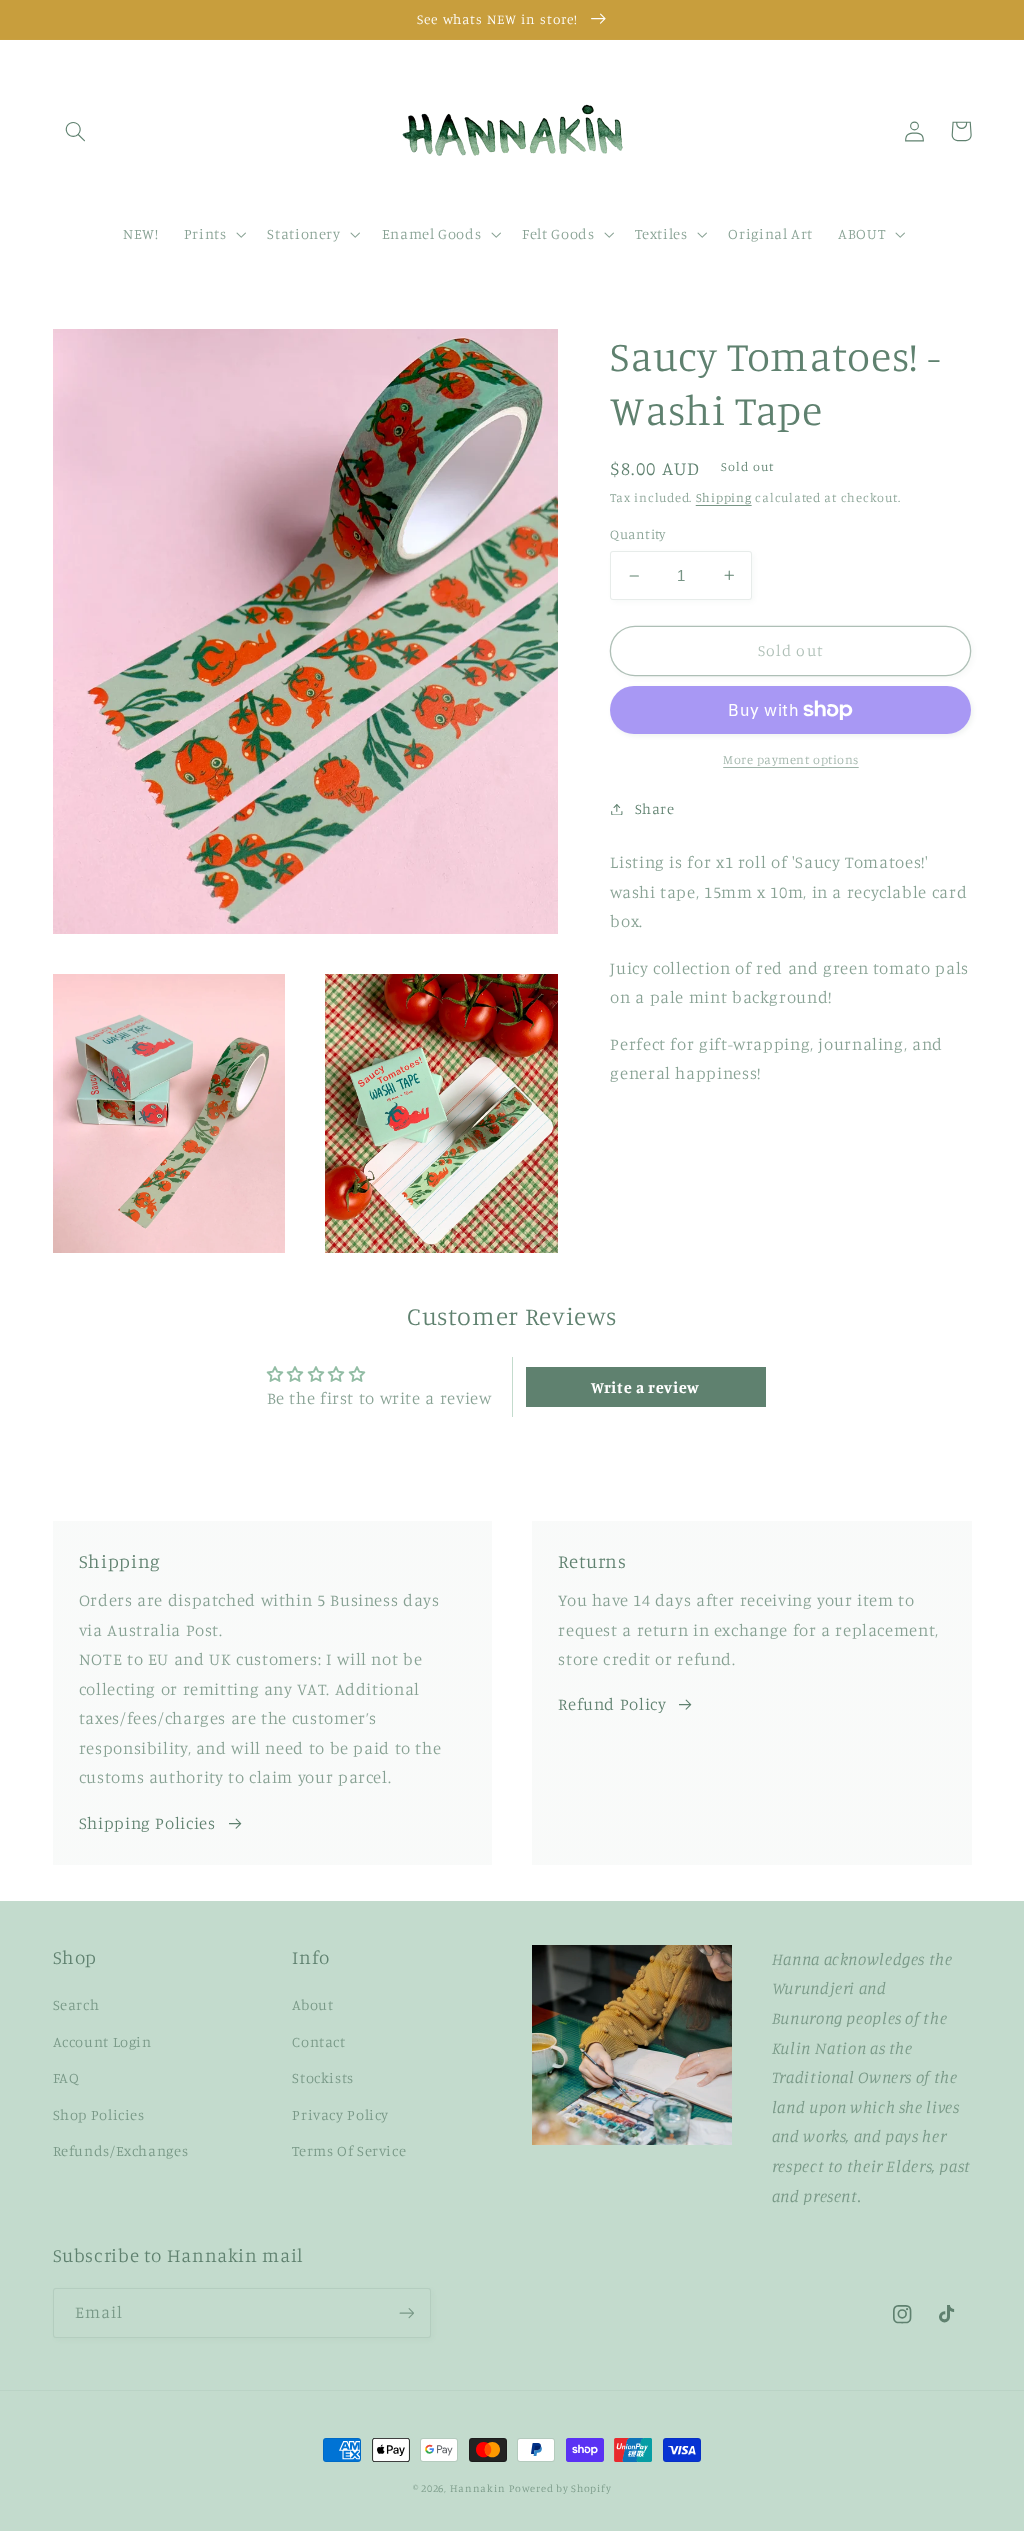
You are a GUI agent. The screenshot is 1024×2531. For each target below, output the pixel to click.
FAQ (66, 2077)
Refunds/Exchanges (121, 2150)
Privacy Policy (340, 2114)
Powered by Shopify (560, 2488)
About (312, 2004)
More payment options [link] (791, 759)
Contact (318, 2041)
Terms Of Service (349, 2150)
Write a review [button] (645, 1387)
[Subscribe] (406, 2312)
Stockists (323, 2077)
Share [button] (654, 808)
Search (76, 2004)
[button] (76, 131)
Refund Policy (612, 1704)
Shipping (724, 497)
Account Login (102, 2041)
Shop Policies (99, 2114)
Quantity (637, 534)
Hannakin (478, 2488)
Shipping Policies (147, 1823)
